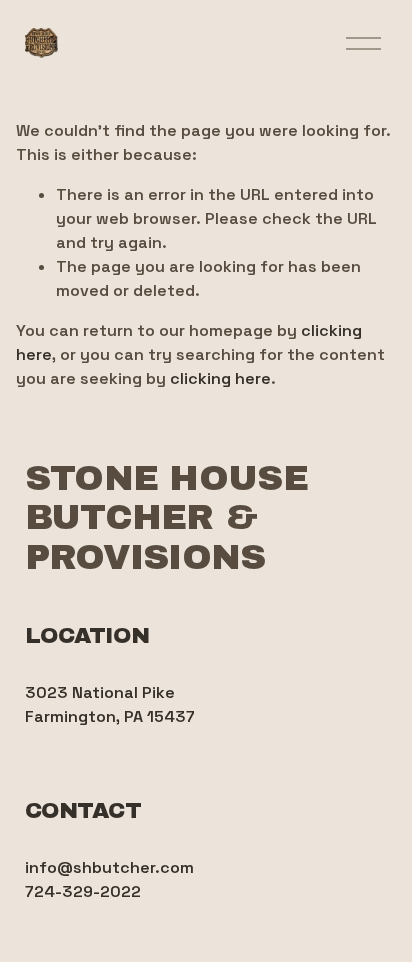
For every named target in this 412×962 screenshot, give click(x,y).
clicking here (220, 378)
